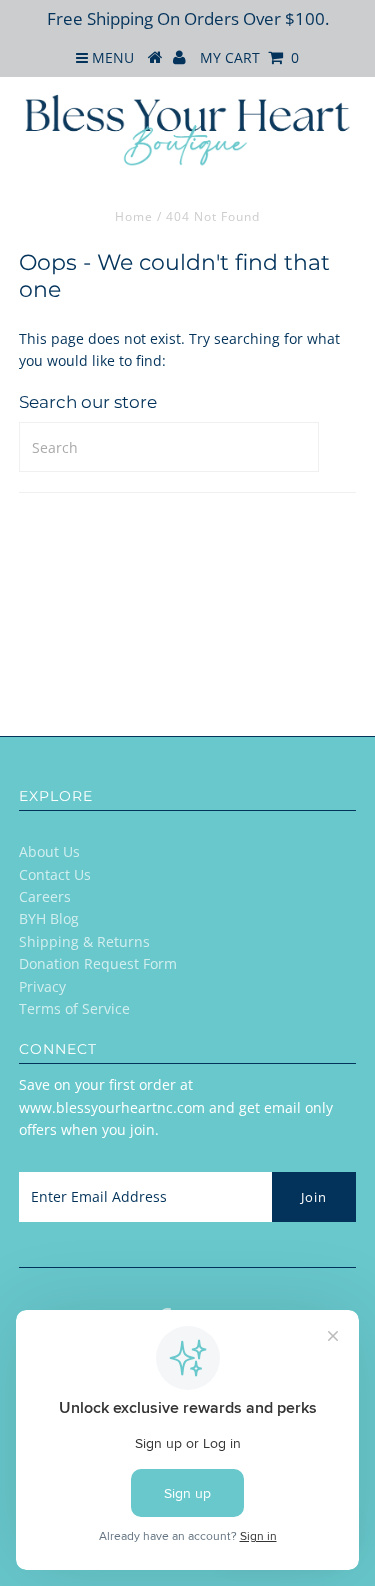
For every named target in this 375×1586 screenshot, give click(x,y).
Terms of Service (74, 1008)
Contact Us (55, 874)
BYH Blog (49, 918)
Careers (45, 896)
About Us (49, 851)
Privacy (42, 986)
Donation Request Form (98, 963)
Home (134, 216)
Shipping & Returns (84, 941)
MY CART (249, 57)
